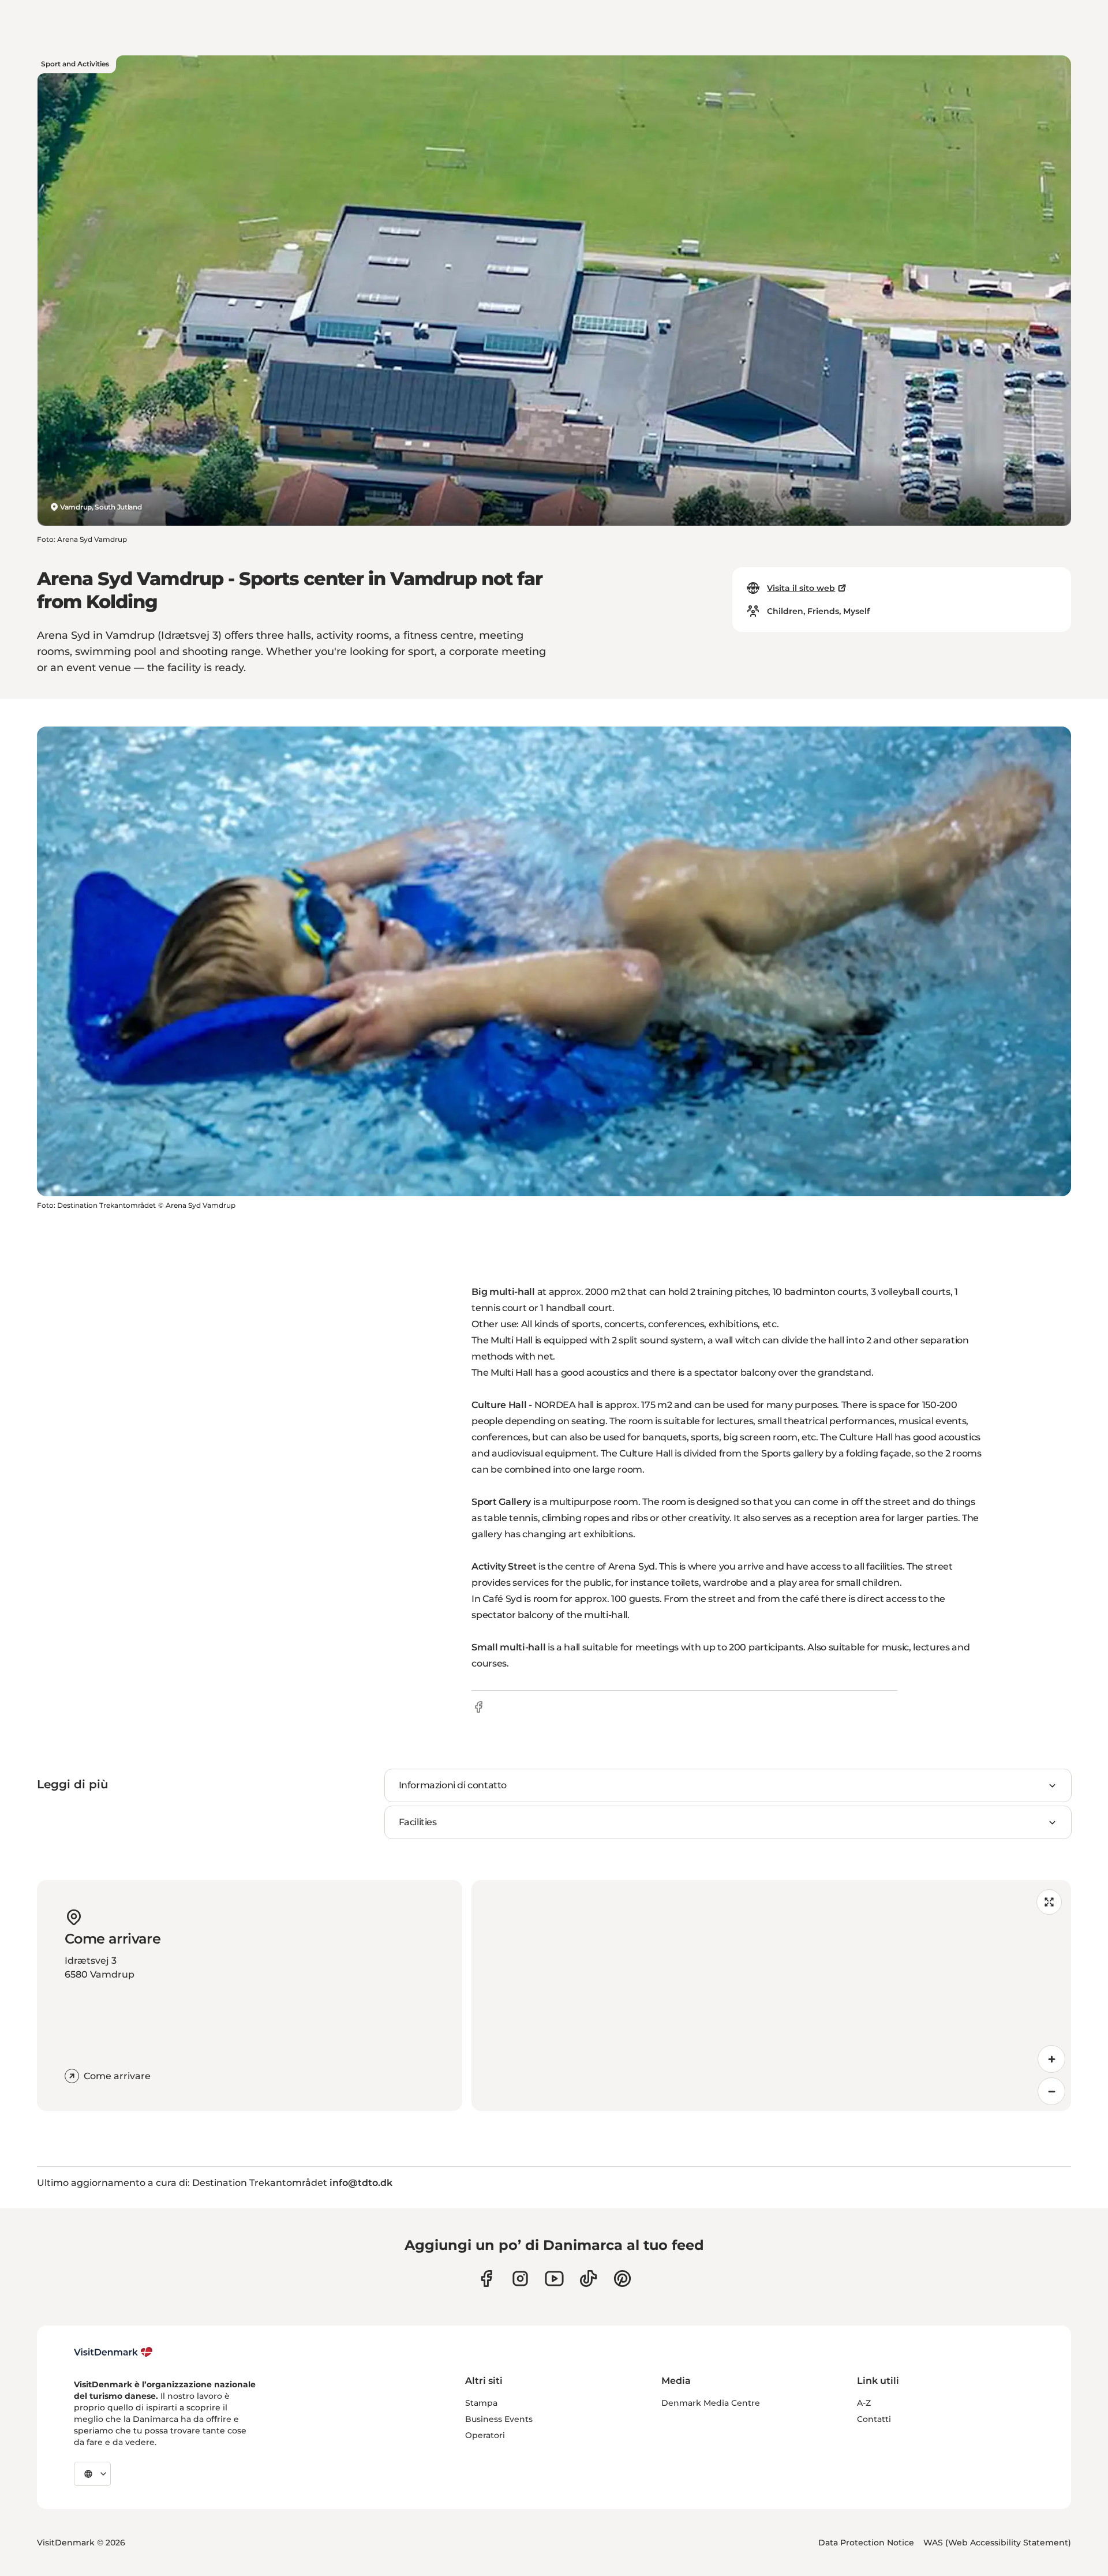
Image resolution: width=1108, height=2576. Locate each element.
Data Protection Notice (866, 2543)
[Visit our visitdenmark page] (554, 2279)
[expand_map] (1049, 1902)
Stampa (481, 2403)
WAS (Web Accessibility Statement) (997, 2543)
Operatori (485, 2435)
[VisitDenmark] (113, 2352)
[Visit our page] (520, 2279)
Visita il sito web (801, 588)
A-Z (864, 2403)
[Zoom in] (1051, 2059)
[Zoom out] (1051, 2091)
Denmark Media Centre (711, 2403)
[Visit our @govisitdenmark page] (588, 2279)
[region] (771, 1995)
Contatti (874, 2419)
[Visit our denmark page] (486, 2279)
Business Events (499, 2419)
